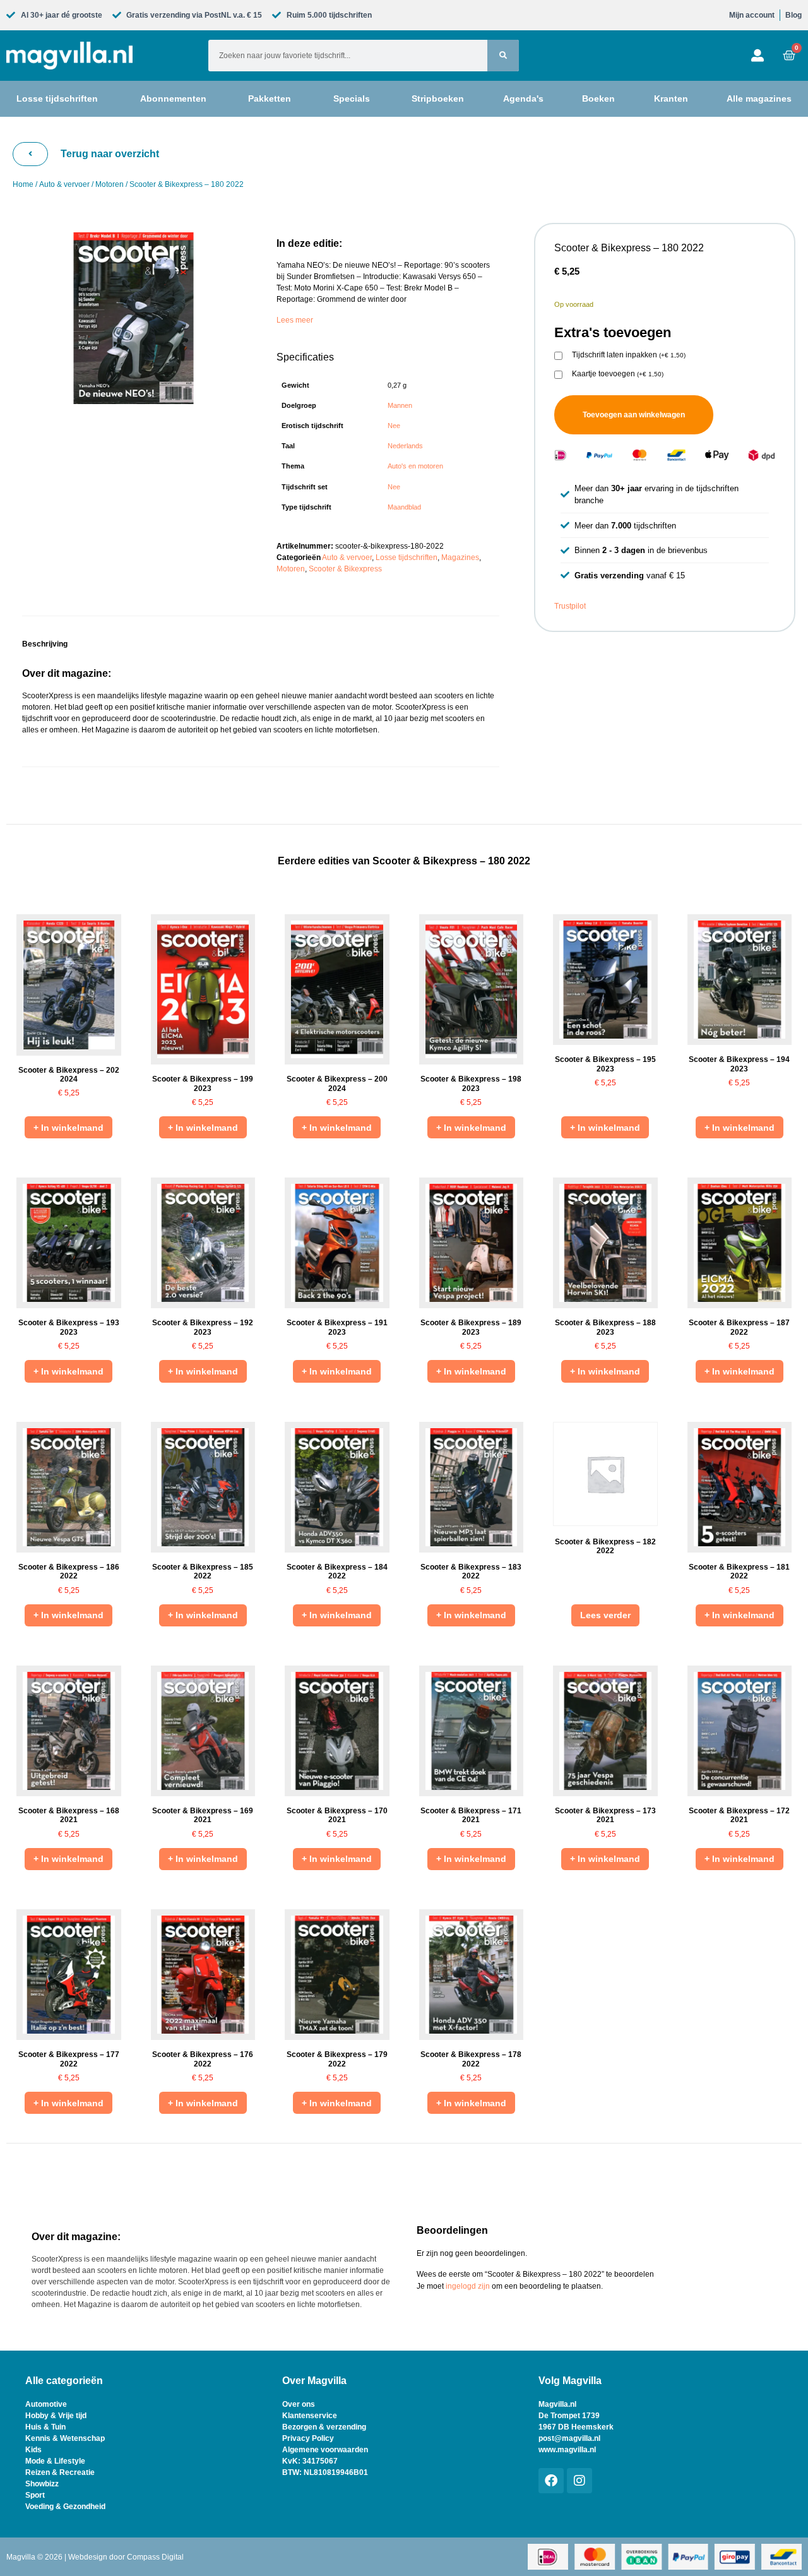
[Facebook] (551, 2481)
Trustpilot (570, 606)
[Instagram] (579, 2481)
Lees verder (605, 1615)
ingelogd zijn (468, 2286)
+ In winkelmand (68, 1128)
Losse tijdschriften (407, 558)
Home (23, 184)
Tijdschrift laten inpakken (629, 355)
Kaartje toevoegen (618, 374)
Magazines (460, 558)
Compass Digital (155, 2557)
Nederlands (405, 446)
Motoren (110, 184)
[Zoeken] (503, 56)
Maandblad (404, 507)
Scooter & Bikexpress (345, 569)
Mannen (400, 405)
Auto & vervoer (64, 184)
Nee (394, 426)
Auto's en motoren (415, 466)
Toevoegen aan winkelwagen (634, 415)
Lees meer (295, 320)
